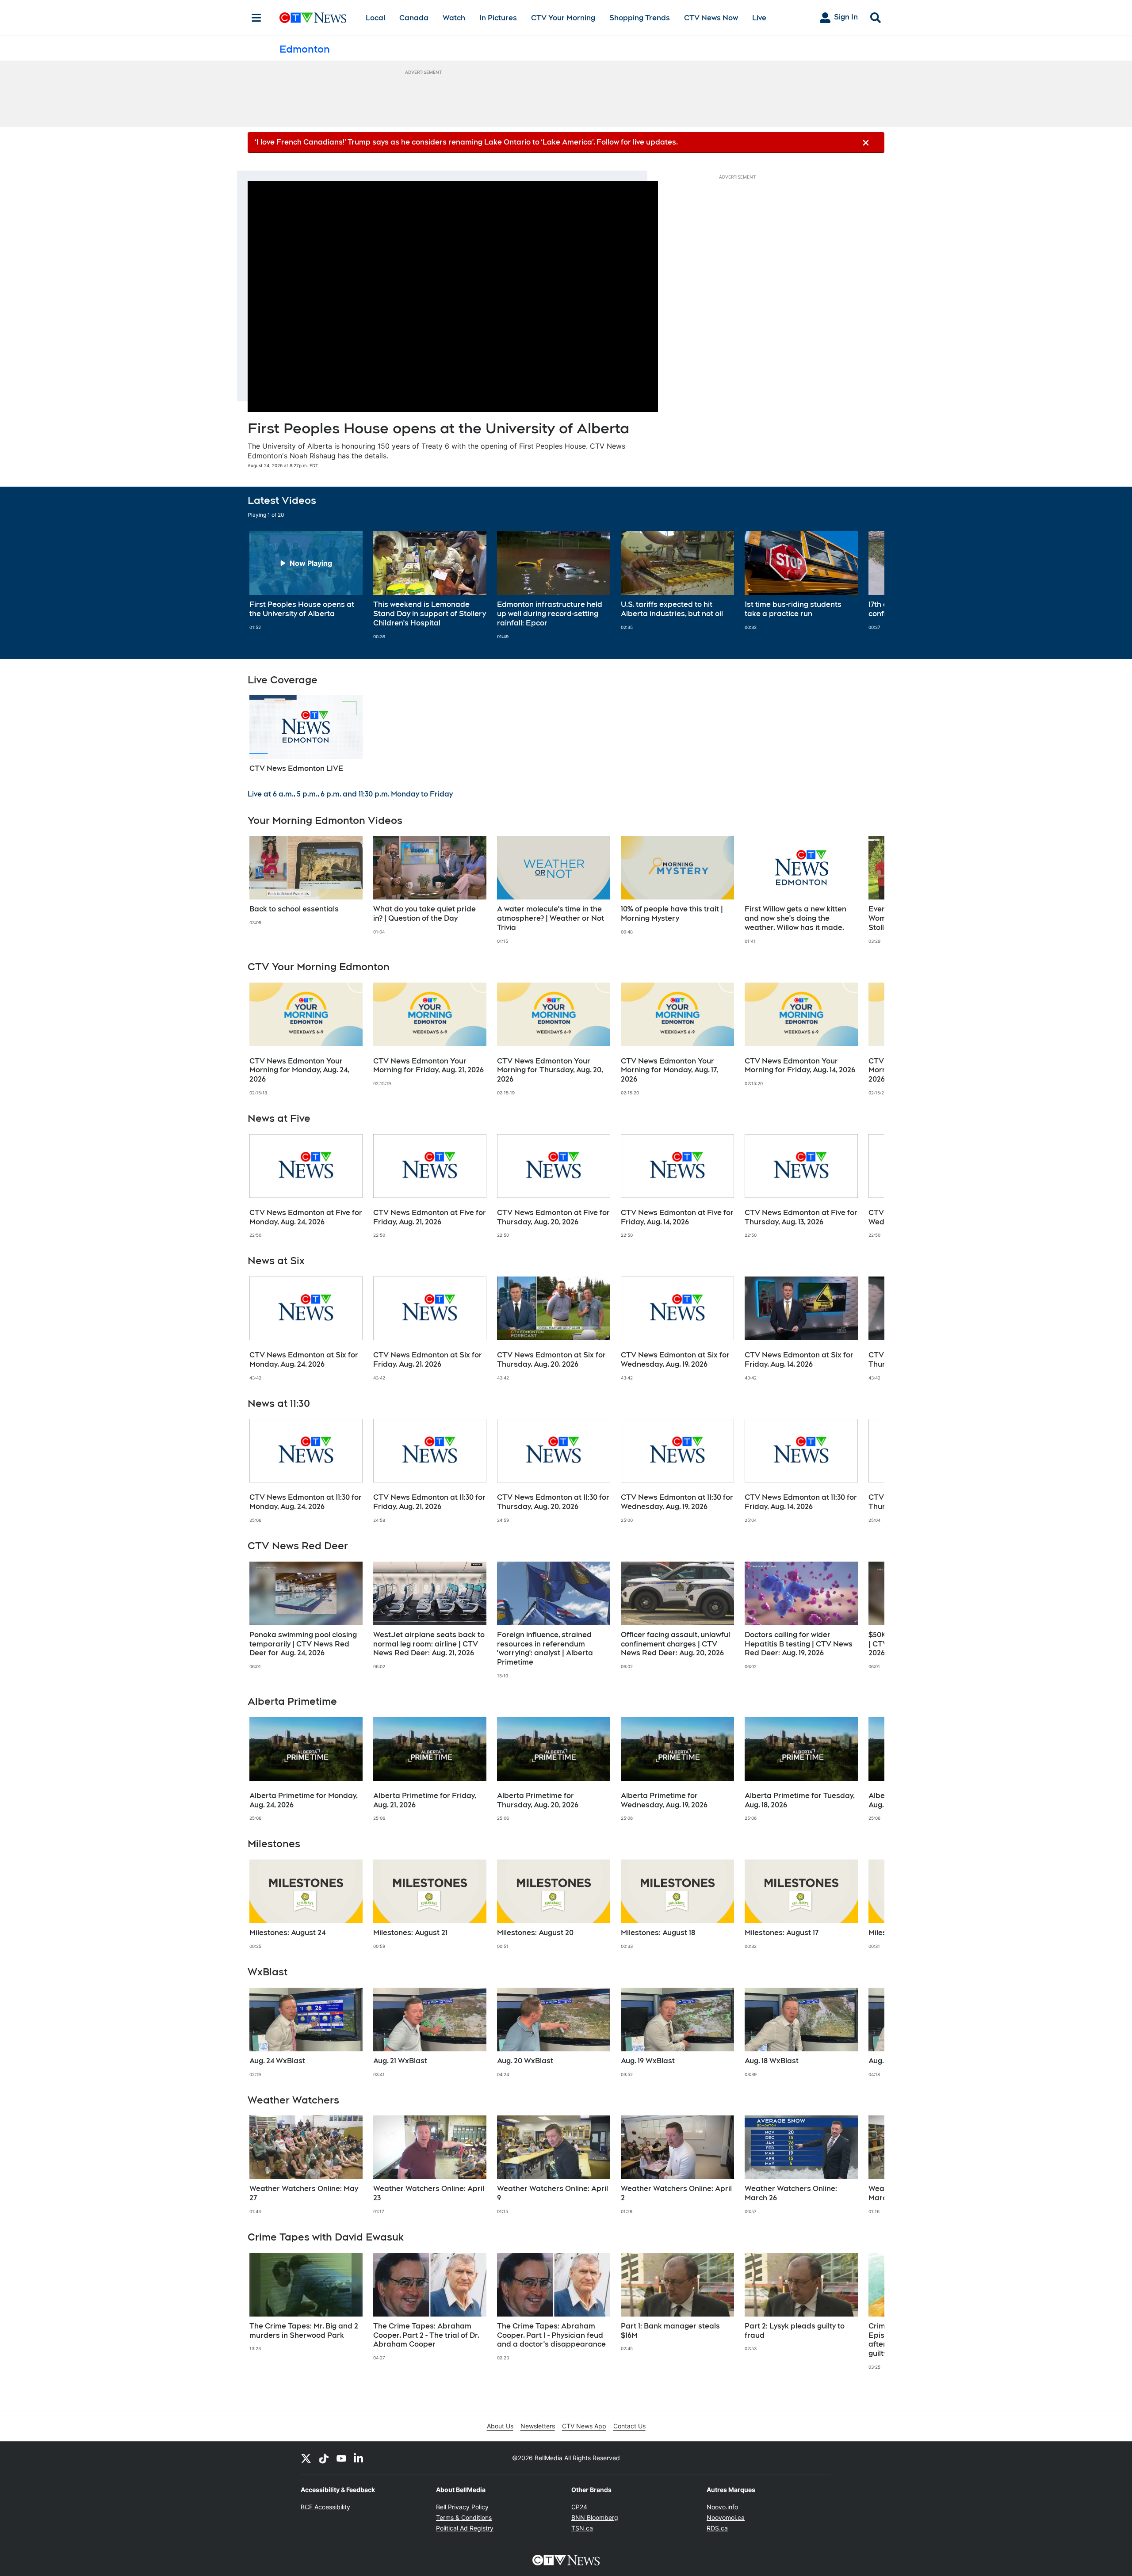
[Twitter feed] (306, 2458)
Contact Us (629, 2426)
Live (759, 18)
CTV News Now (711, 18)
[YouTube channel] (341, 2458)
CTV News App (584, 2426)
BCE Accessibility (325, 2507)
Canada (414, 18)
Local (375, 18)
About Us (500, 2426)
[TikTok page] (324, 2458)
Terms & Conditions (464, 2517)
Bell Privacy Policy (462, 2507)
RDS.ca (717, 2528)
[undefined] (306, 581)
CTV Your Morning (563, 18)
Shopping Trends (640, 18)
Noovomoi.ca (726, 2517)
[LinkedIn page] (359, 2458)
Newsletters (538, 2426)
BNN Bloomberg (595, 2517)
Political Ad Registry (465, 2528)
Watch (454, 18)
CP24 (579, 2507)
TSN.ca (582, 2528)
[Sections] (256, 18)
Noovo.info (722, 2507)
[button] (867, 585)
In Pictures (498, 18)
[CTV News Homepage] (313, 18)
